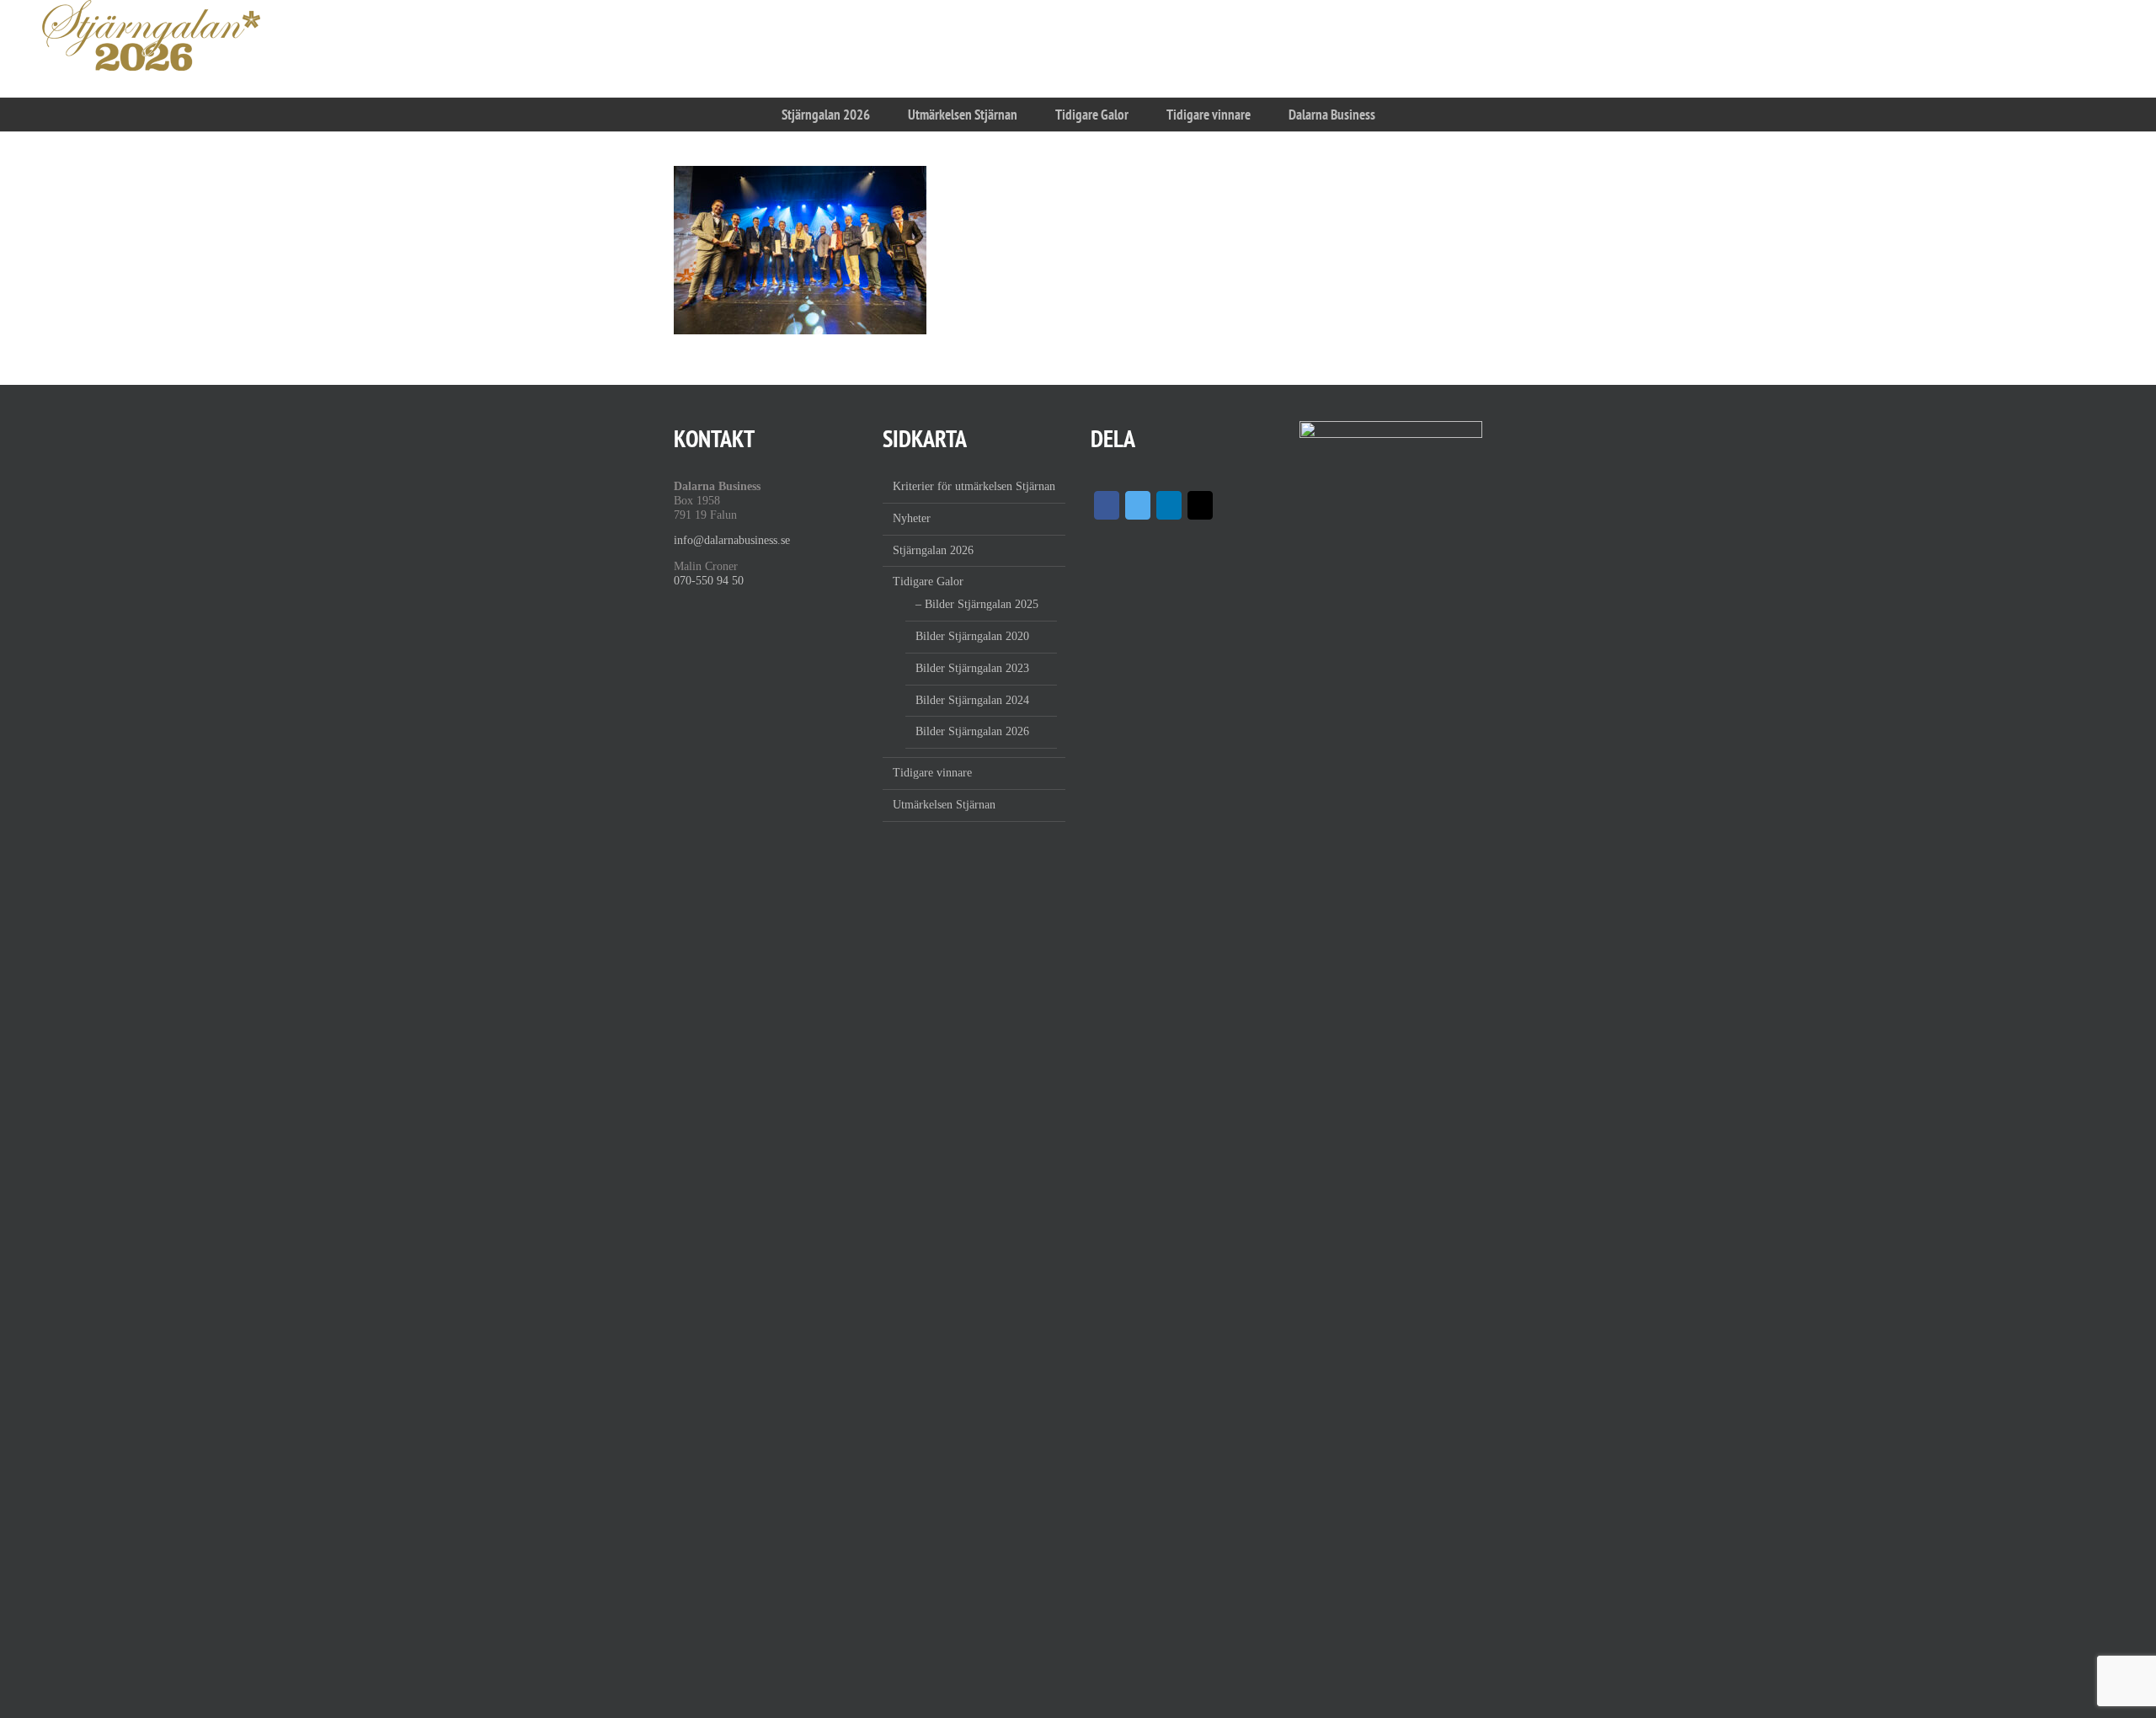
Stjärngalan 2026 (933, 550)
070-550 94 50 (709, 581)
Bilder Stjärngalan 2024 (972, 700)
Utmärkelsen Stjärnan (944, 805)
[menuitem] (825, 115)
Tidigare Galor (928, 582)
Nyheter (912, 518)
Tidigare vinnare (932, 773)
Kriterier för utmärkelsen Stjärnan (974, 486)
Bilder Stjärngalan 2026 (972, 731)
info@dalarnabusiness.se (732, 540)
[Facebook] (1107, 505)
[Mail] (1200, 505)
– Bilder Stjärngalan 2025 (977, 604)
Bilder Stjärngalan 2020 (972, 636)
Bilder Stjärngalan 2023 (972, 668)
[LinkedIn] (1169, 505)
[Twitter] (1138, 505)
